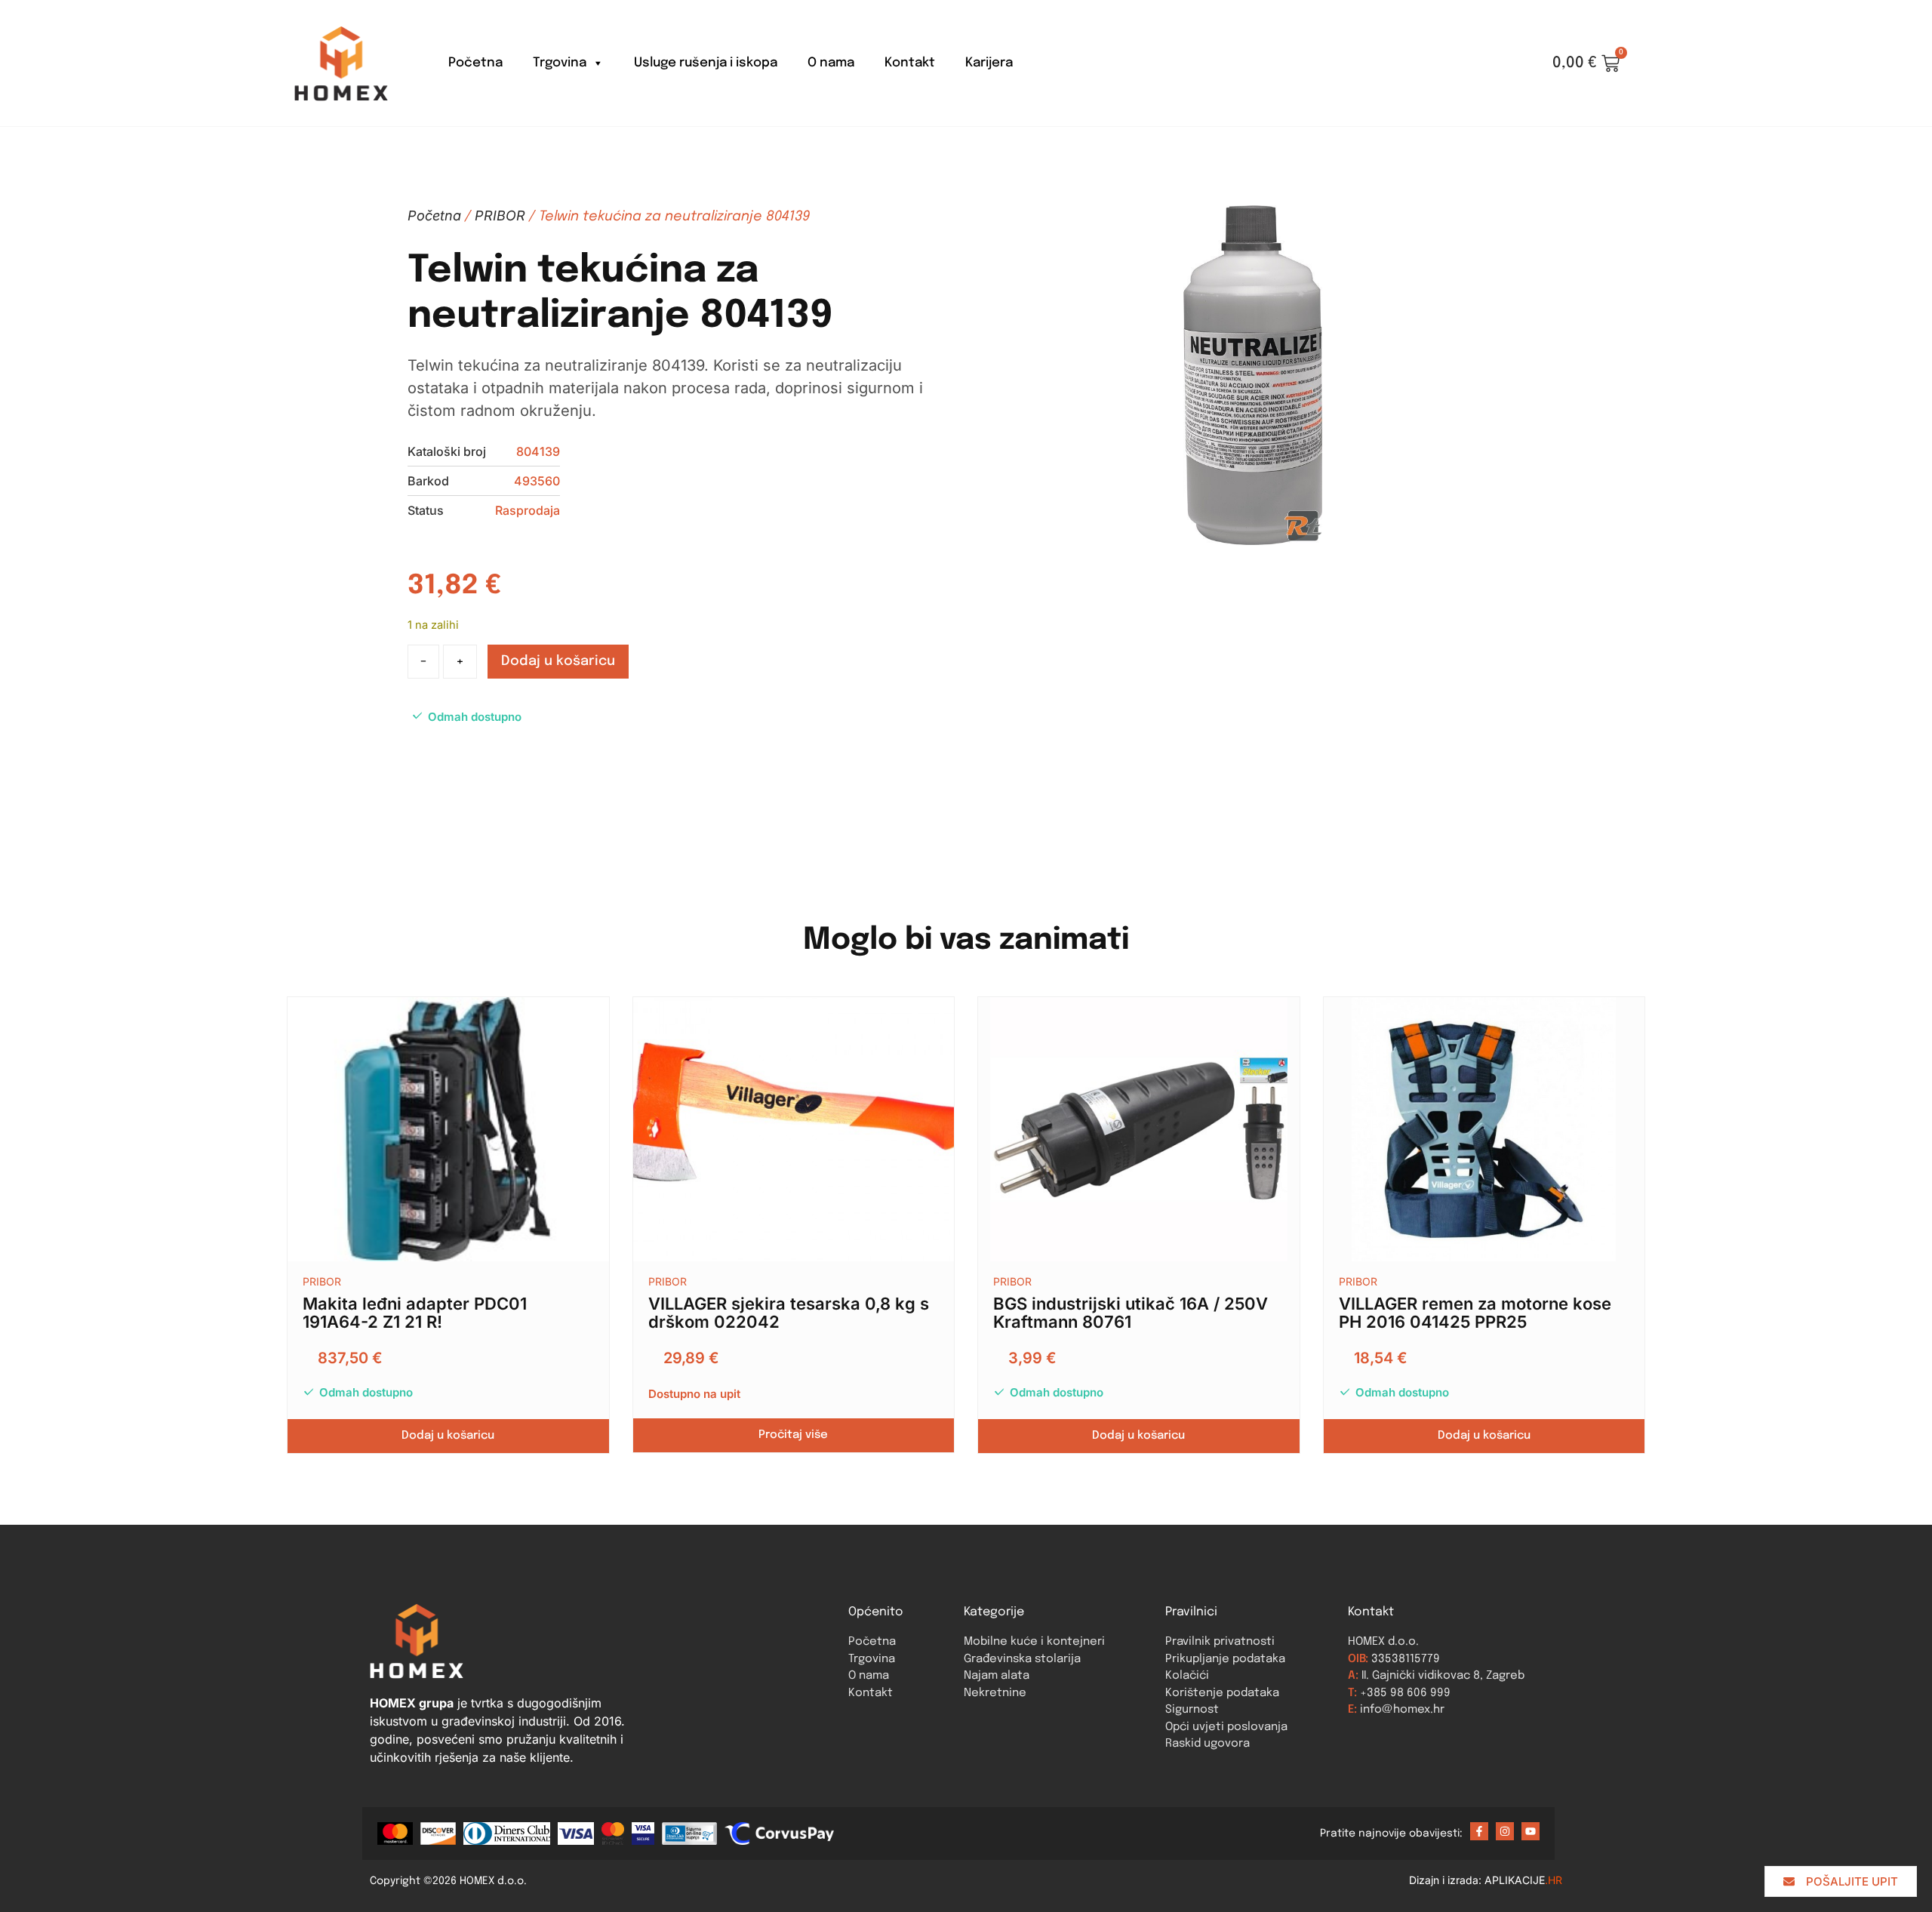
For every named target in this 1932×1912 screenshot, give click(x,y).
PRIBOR (500, 216)
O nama (831, 63)
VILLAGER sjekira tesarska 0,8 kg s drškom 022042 (789, 1313)
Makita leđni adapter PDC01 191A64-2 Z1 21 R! (415, 1313)
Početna (475, 63)
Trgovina (560, 63)
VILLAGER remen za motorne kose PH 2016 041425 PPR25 (1475, 1313)
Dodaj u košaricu (558, 661)
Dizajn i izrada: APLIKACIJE (1486, 1880)
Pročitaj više (793, 1435)
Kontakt (910, 63)
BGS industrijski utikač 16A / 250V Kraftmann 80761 (1131, 1313)
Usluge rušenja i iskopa (706, 63)
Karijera (989, 63)
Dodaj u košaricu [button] (448, 1436)
